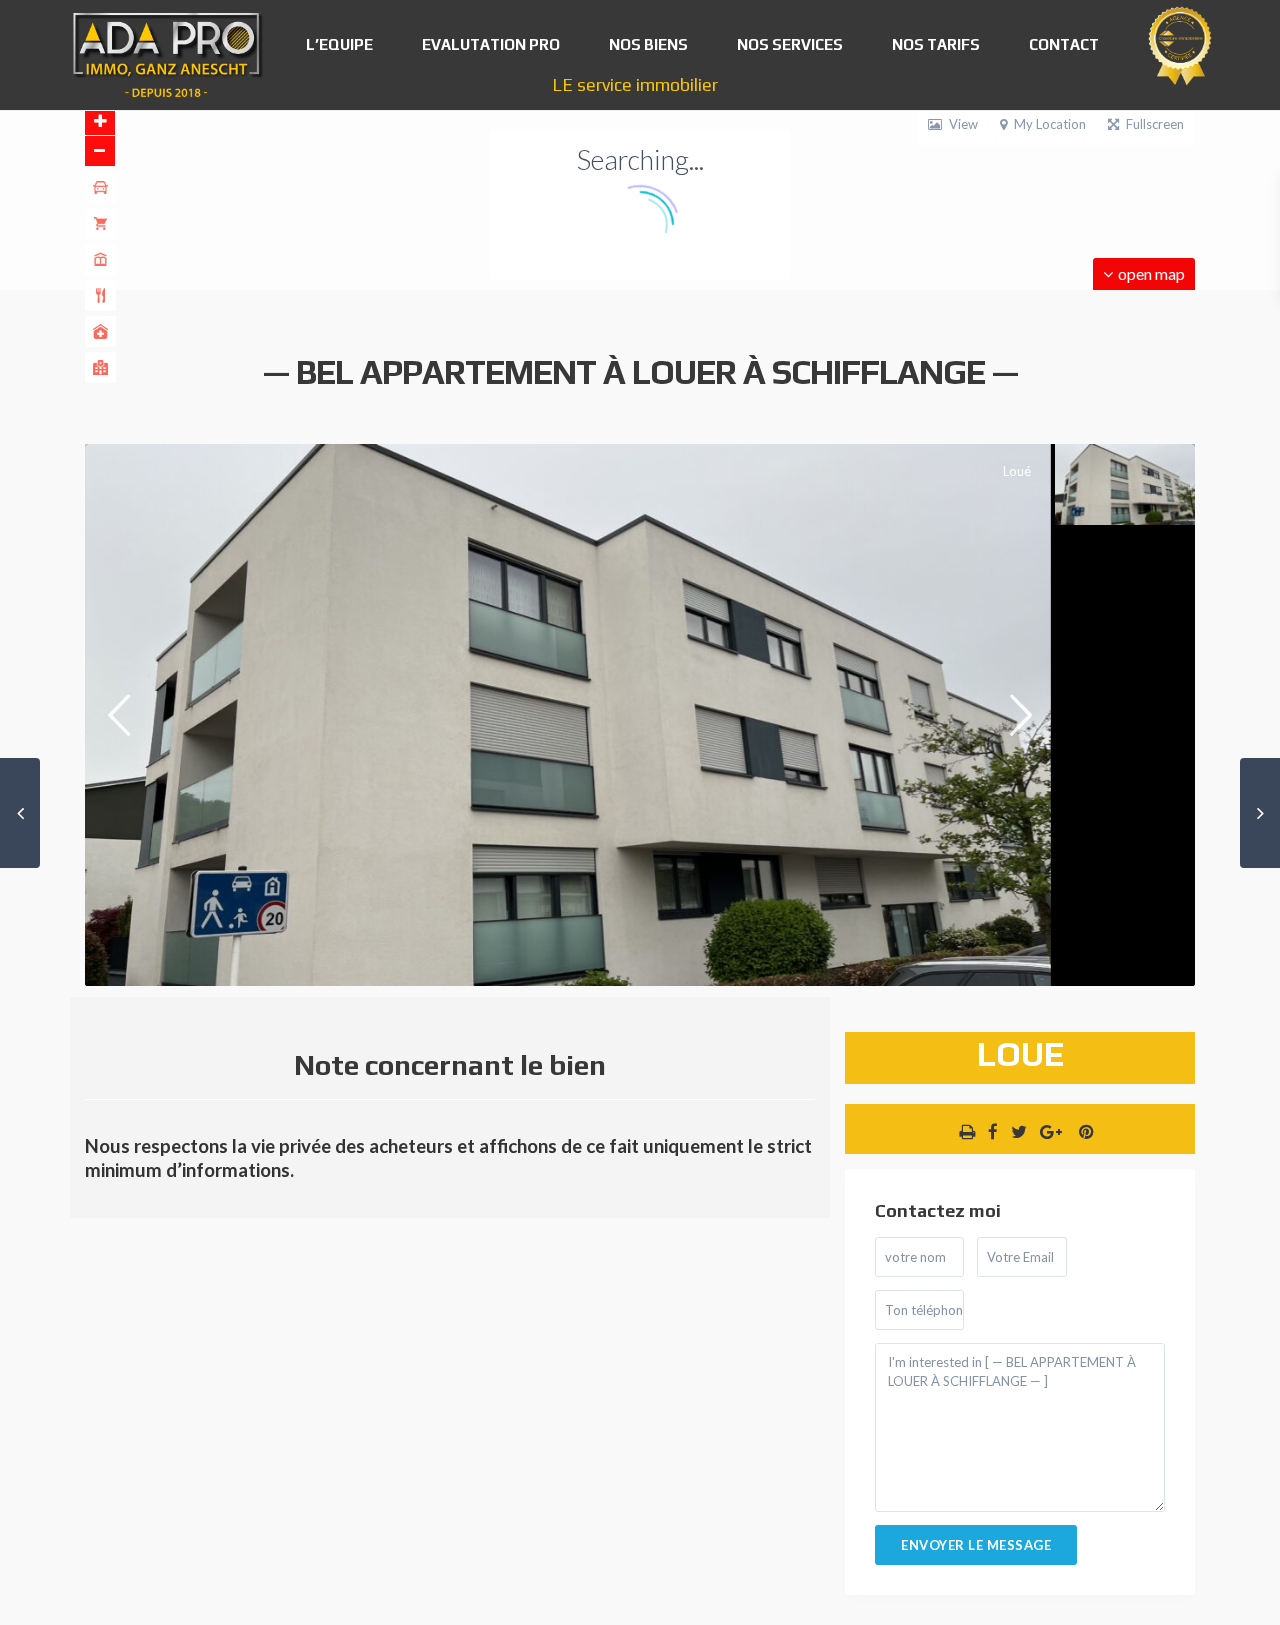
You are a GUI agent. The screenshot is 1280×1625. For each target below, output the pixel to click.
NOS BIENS (648, 44)
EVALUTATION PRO (491, 44)
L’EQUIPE (339, 44)
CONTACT (1064, 44)
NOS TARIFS (936, 44)
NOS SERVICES (790, 44)
